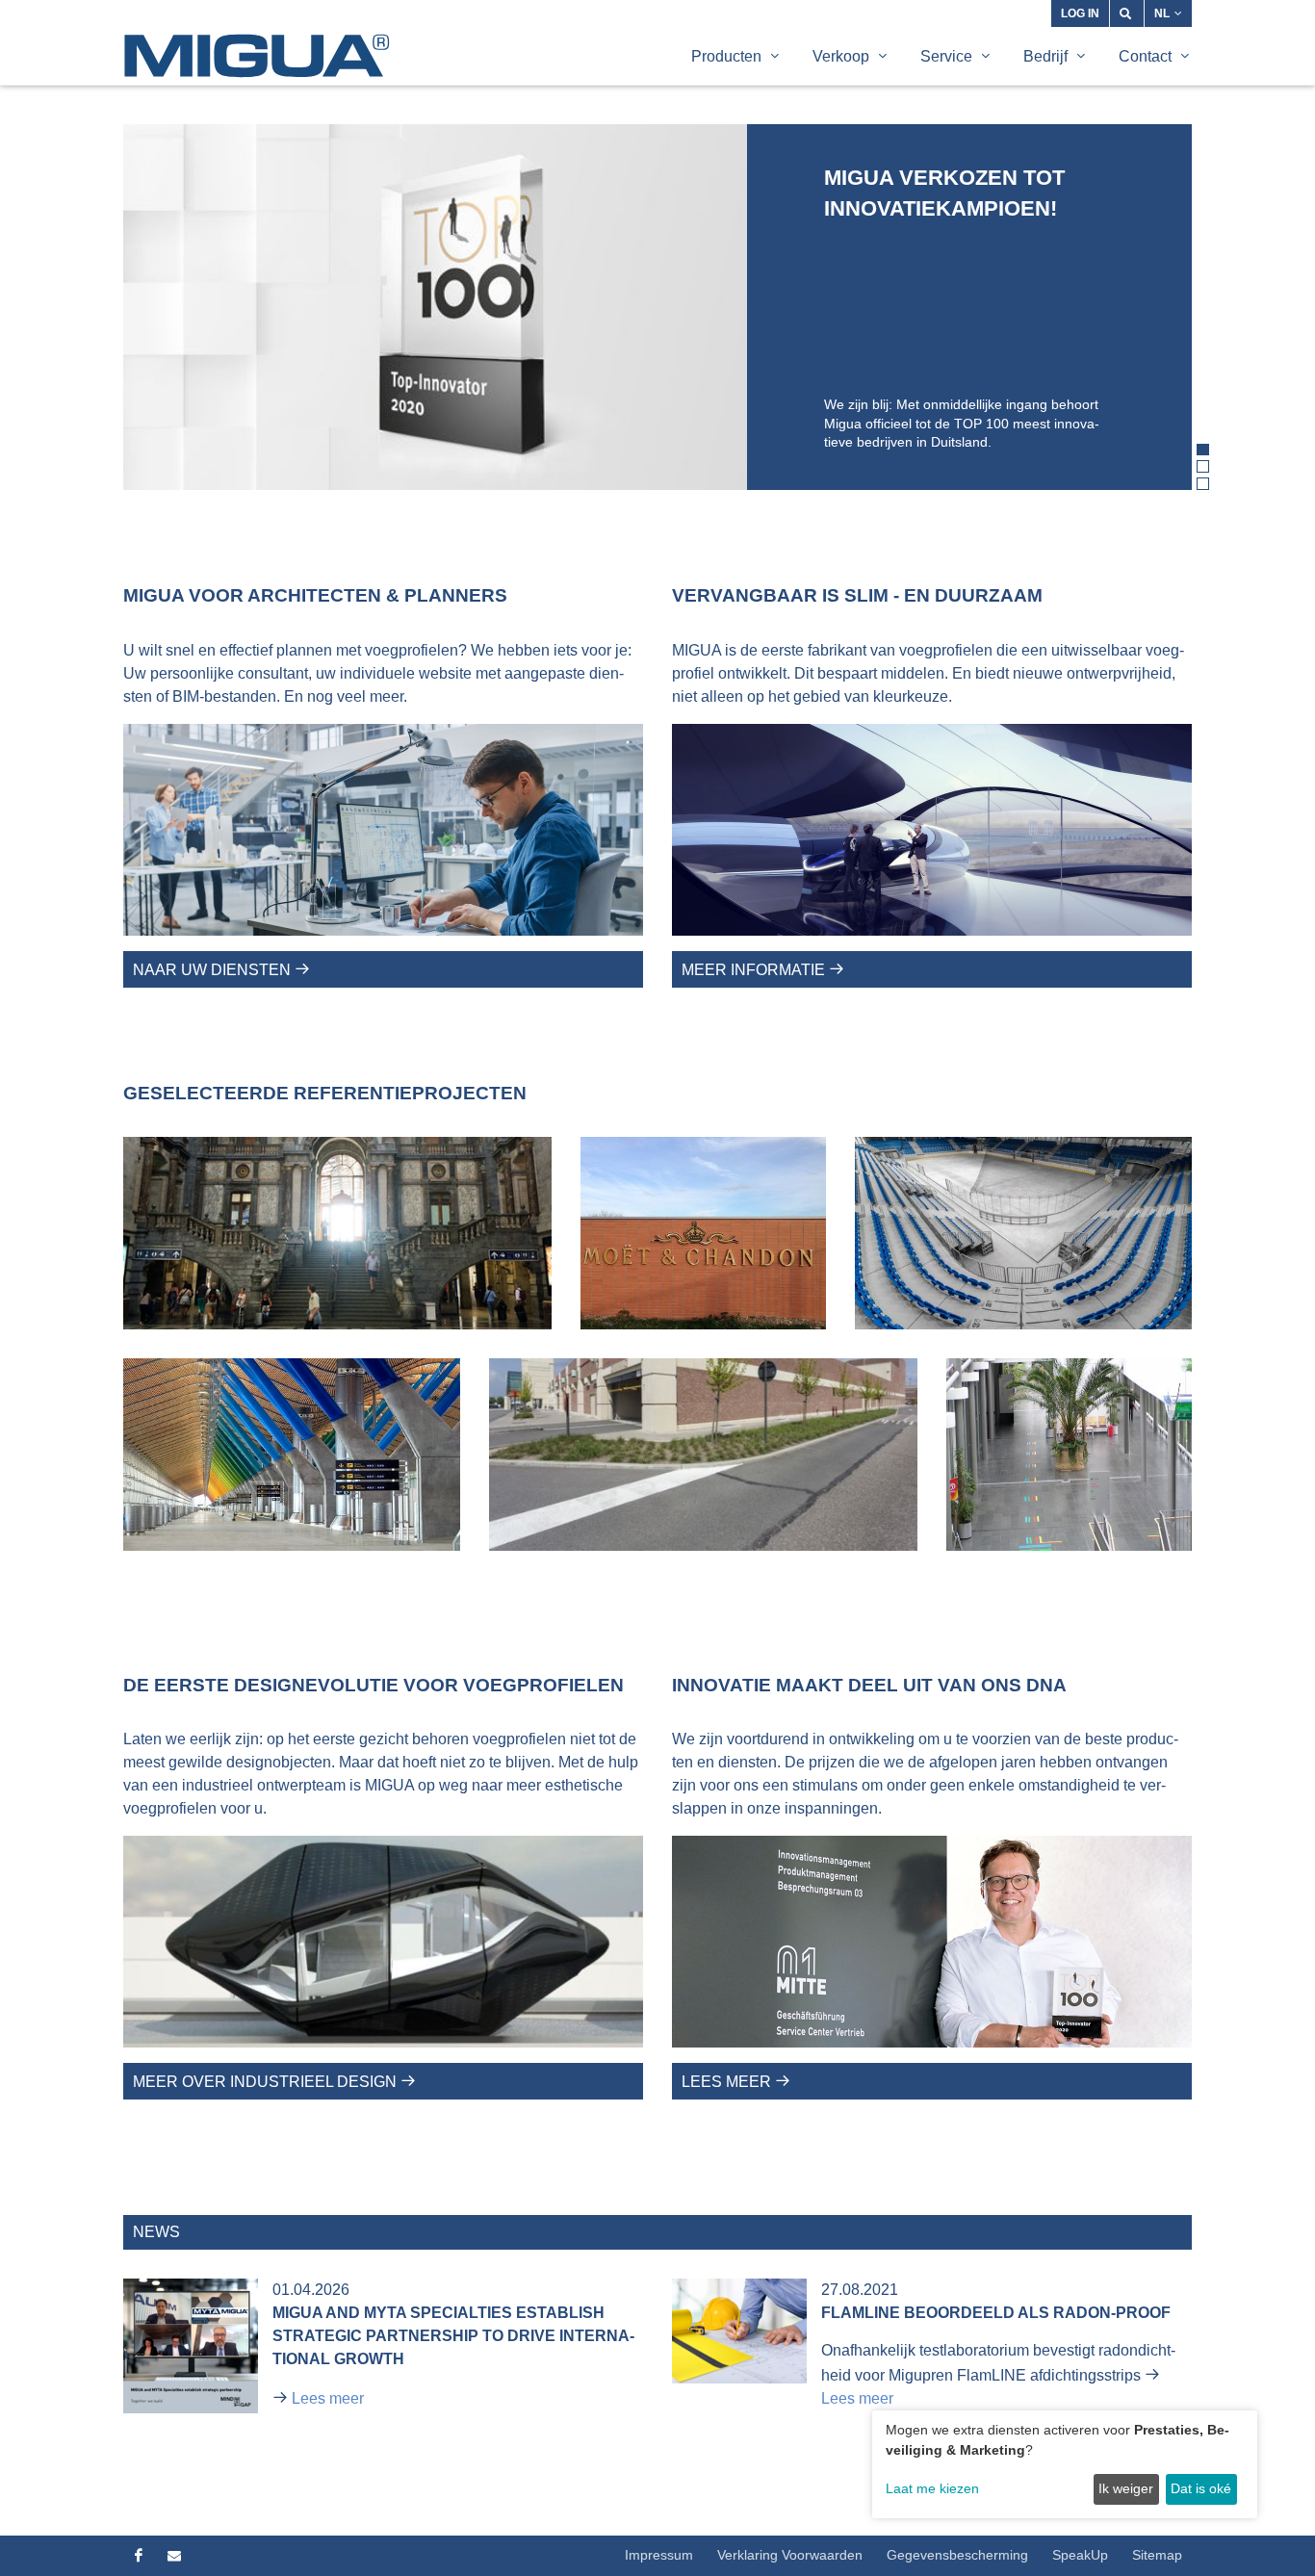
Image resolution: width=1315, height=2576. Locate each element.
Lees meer (728, 2082)
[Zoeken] (1127, 13)
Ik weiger (1126, 2488)
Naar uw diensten (214, 970)
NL (1162, 13)
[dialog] (1065, 2464)
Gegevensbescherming (957, 2555)
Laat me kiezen (932, 2488)
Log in (1080, 13)
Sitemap (1157, 2555)
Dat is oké (1201, 2488)
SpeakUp (1080, 2555)
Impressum (659, 2555)
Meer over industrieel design (267, 2082)
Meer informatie (755, 970)
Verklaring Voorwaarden (790, 2555)
